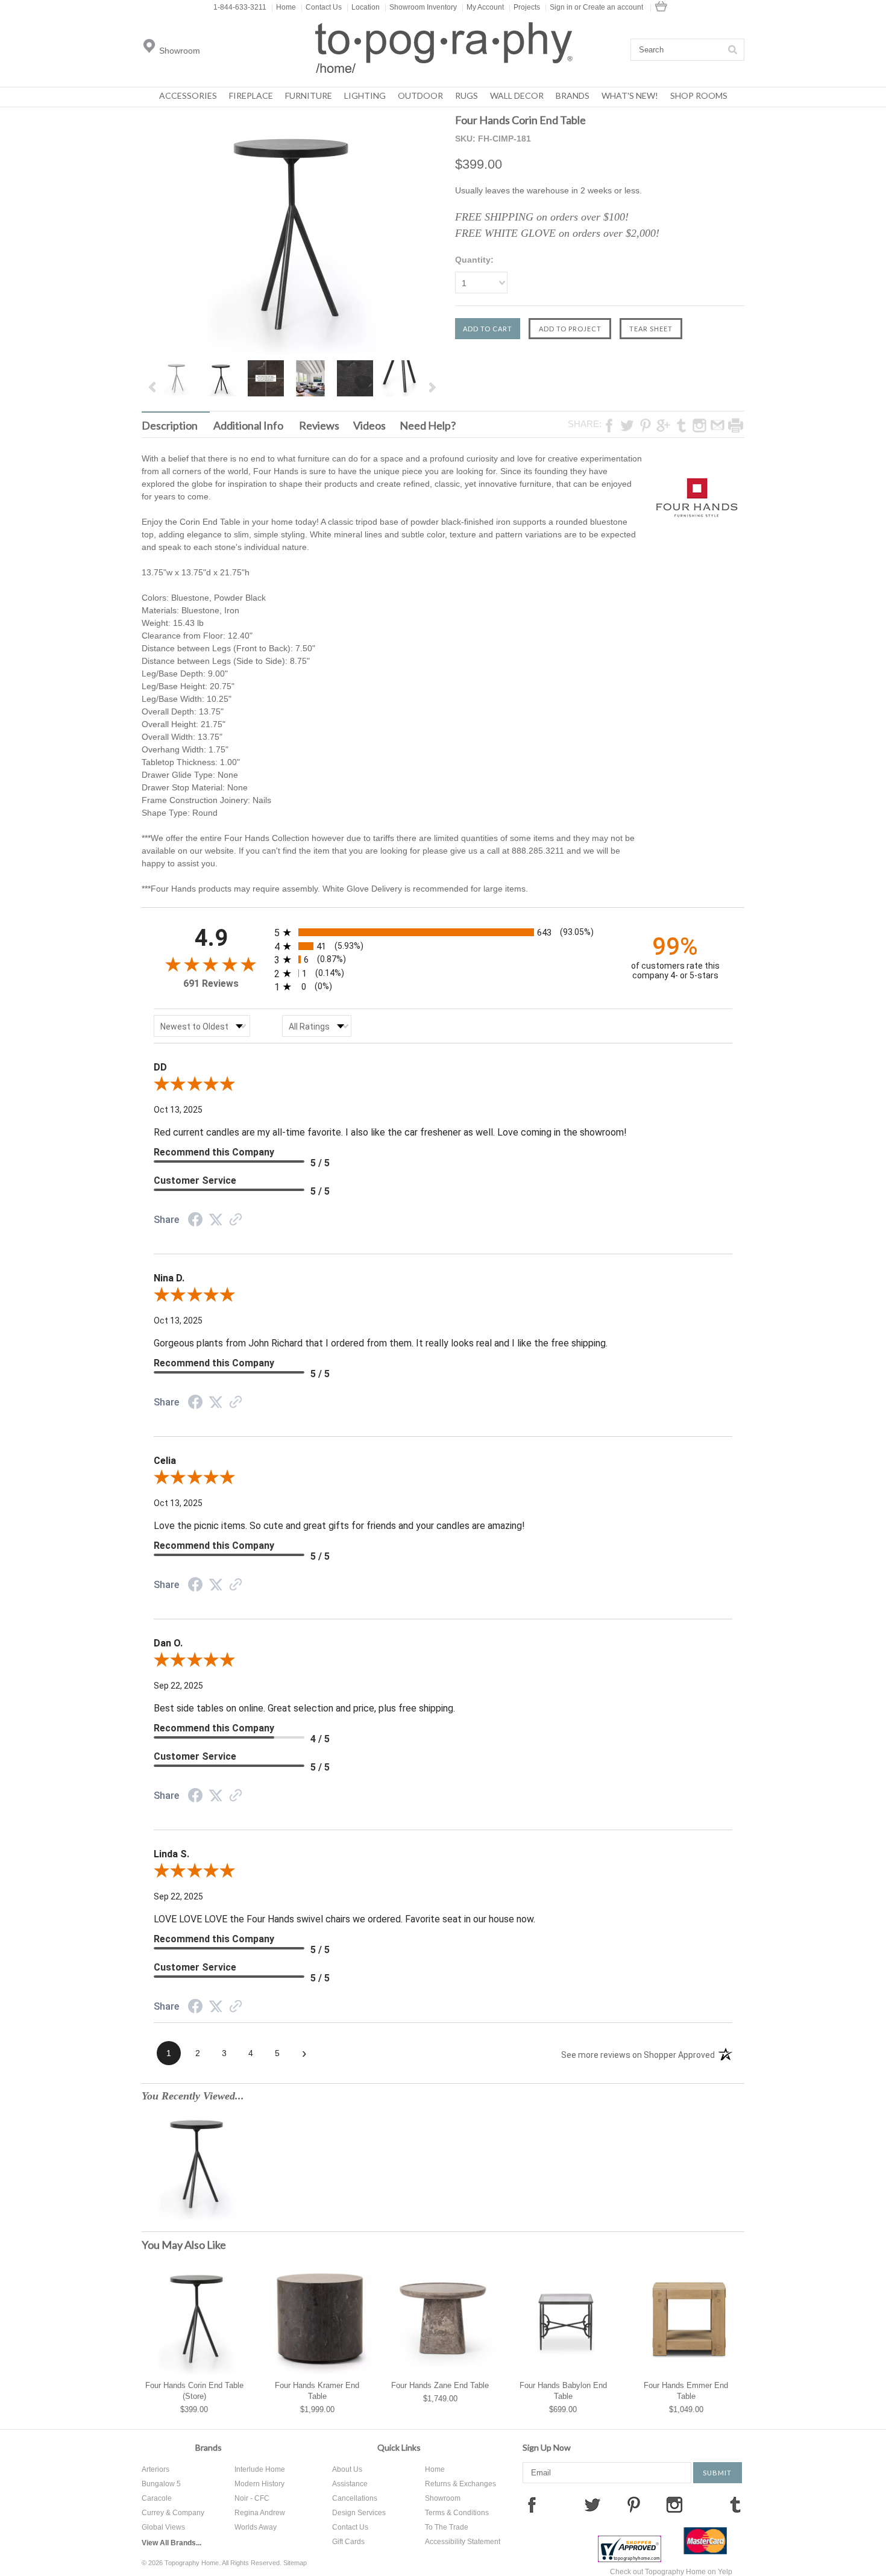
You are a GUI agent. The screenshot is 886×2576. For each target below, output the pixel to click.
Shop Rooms (699, 95)
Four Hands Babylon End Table (563, 2391)
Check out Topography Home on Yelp (671, 2572)
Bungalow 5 (161, 2484)
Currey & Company (173, 2513)
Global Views (163, 2527)
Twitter (592, 2504)
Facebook (532, 2504)
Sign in (561, 7)
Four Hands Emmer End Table (686, 2391)
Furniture (309, 95)
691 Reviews (211, 983)
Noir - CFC (252, 2498)
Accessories (188, 95)
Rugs (467, 95)
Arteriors (156, 2469)
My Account (483, 7)
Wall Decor (517, 95)
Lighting (365, 95)
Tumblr (735, 2504)
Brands (573, 95)
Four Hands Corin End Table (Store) (194, 2391)
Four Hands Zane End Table (440, 2385)
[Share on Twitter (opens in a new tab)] (216, 1220)
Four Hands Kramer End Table (317, 2391)
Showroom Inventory (421, 7)
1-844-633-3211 (240, 7)
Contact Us (321, 7)
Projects (524, 7)
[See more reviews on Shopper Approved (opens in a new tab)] (236, 1221)
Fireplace (251, 95)
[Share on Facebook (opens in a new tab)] (195, 1221)
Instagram (674, 2504)
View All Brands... (171, 2543)
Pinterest (633, 2504)
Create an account (613, 7)
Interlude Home (260, 2469)
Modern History (259, 2484)
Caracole (157, 2498)
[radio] (443, 932)
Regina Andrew (260, 2513)
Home (284, 7)
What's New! (630, 95)
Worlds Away (256, 2527)
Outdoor (420, 95)
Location (363, 7)
